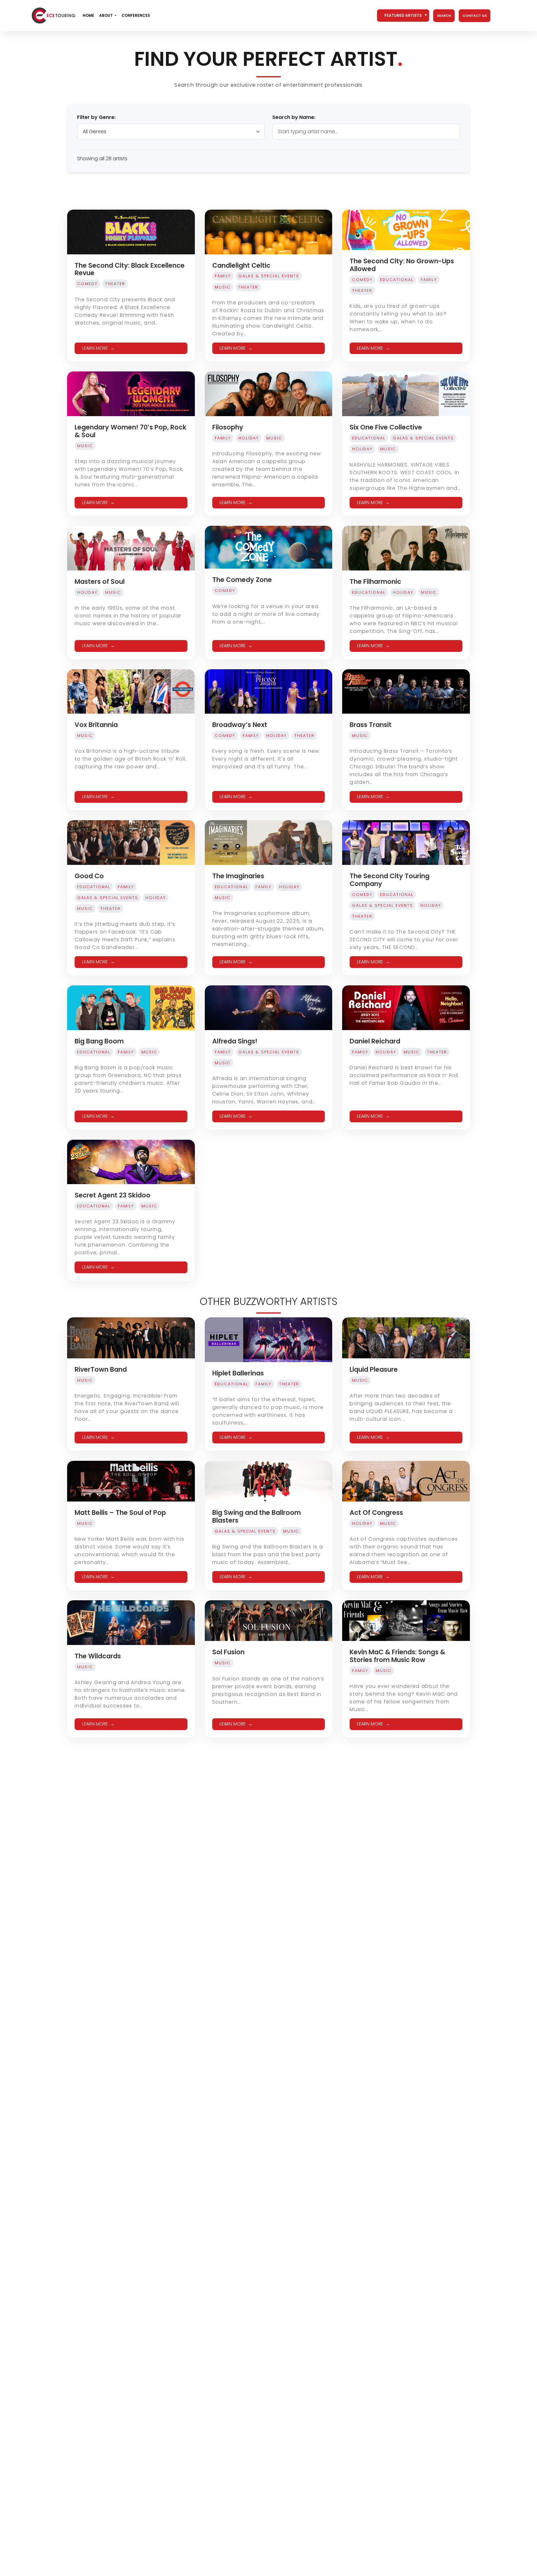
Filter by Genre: (96, 117)
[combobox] (403, 16)
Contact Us (475, 16)
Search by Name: (294, 117)
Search (444, 16)
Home (88, 15)
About (106, 15)
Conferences (136, 15)
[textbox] (403, 16)
